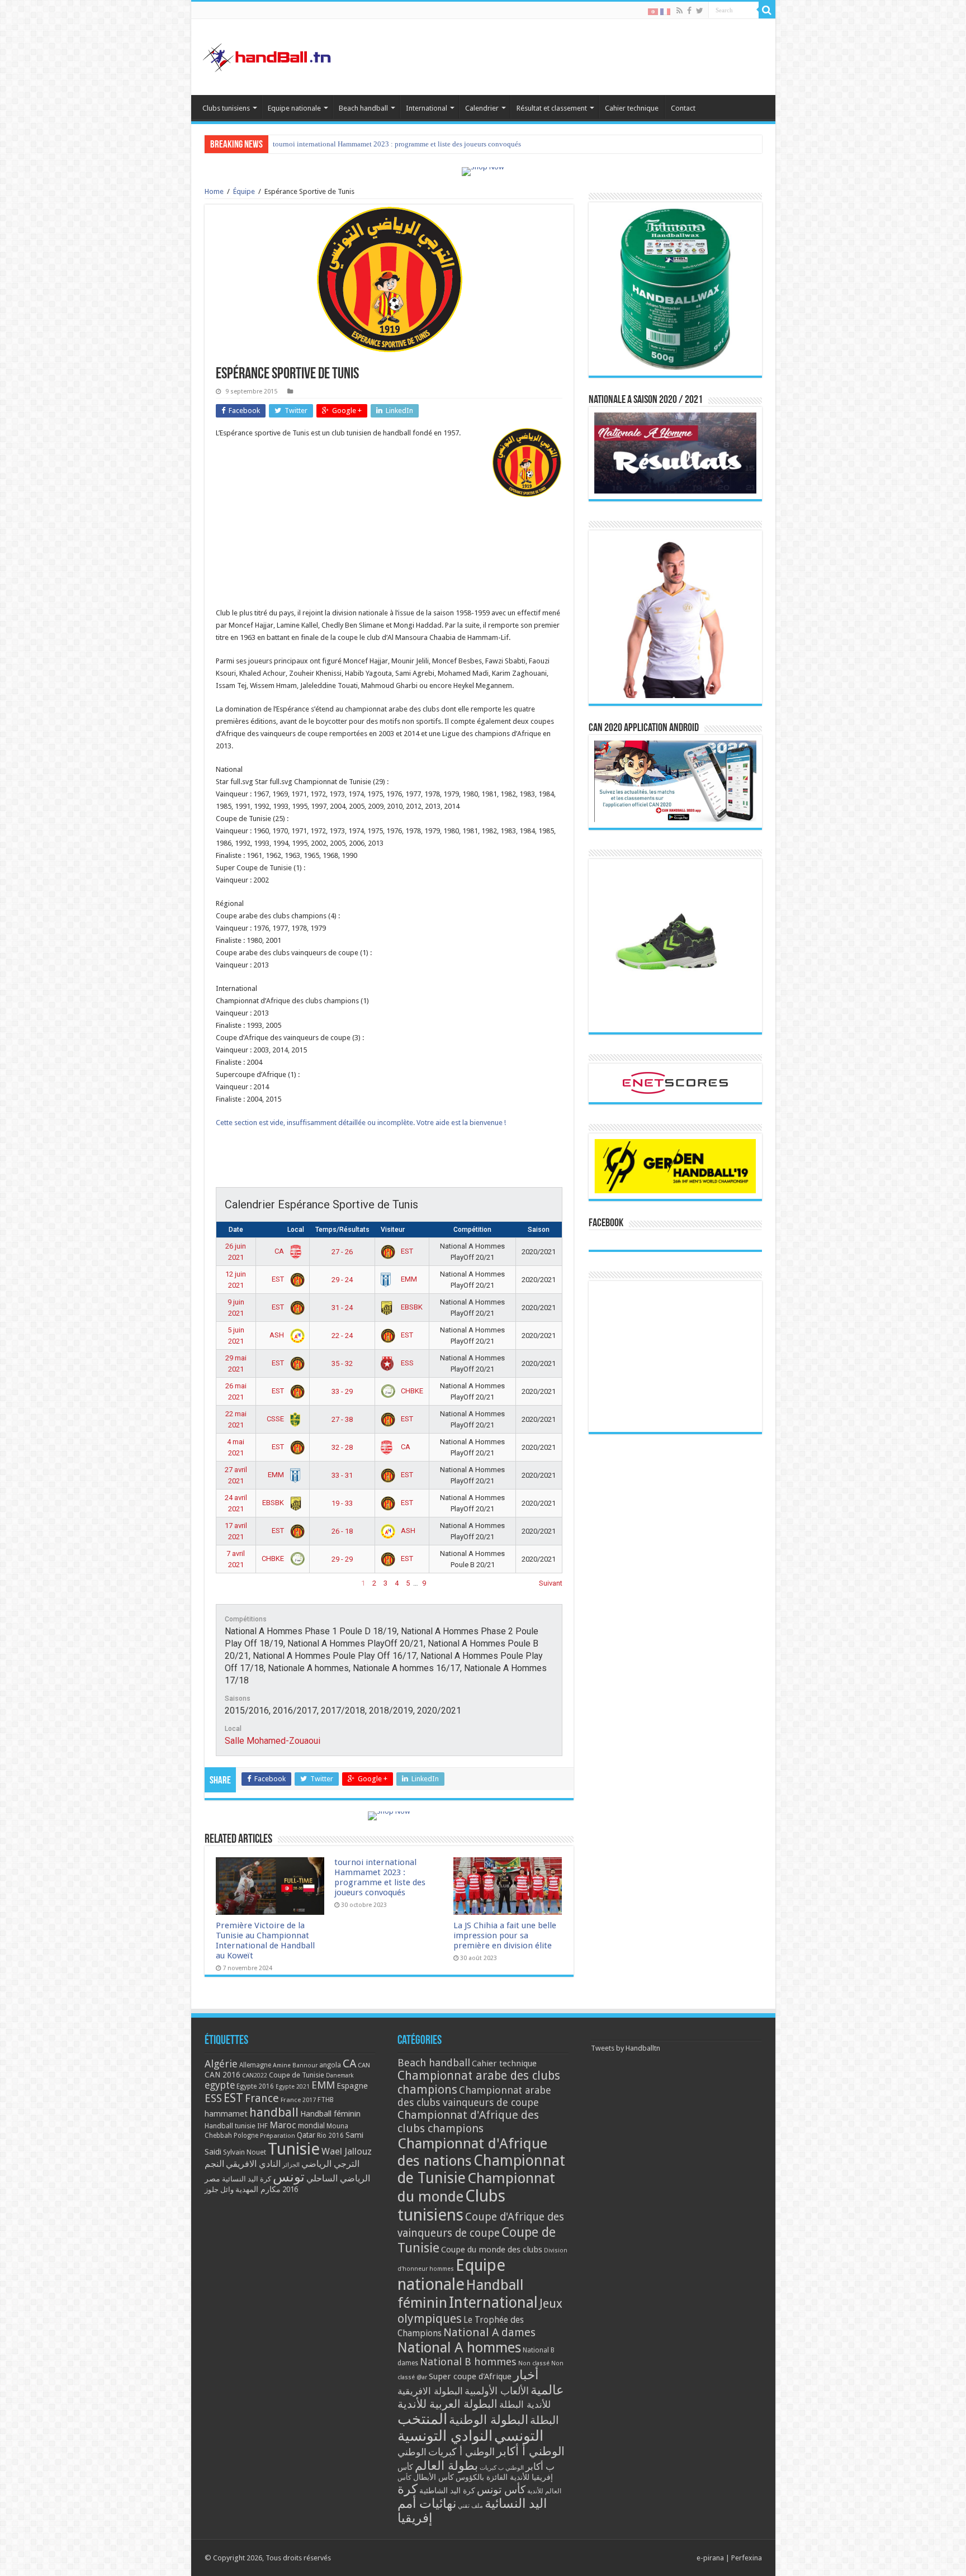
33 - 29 (342, 1391)
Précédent (232, 1583)
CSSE (276, 1419)
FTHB (326, 2100)
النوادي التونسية (445, 2436)
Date (236, 1230)
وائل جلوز (219, 2190)
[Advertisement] (389, 588)
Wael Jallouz (347, 2151)
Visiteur (393, 1230)
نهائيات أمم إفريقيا (427, 2511)
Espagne (352, 2086)
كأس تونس (501, 2490)
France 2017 (298, 2100)
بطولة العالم (446, 2465)
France (262, 2098)
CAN (364, 2065)
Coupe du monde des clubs (492, 2250)
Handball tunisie (230, 2126)
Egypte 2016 (255, 2086)
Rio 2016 (330, 2136)
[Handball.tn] (268, 55)
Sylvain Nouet (245, 2152)
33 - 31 (342, 1475)
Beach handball (363, 108)
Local (296, 1230)
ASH (278, 1335)
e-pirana (710, 2558)
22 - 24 (342, 1336)
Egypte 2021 (293, 2087)
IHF (262, 2126)
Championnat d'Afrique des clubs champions (468, 2122)
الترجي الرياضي (330, 2164)
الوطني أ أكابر (531, 2451)
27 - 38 (342, 1419)
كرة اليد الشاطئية (447, 2490)
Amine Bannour (295, 2065)
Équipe (244, 191)
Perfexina (747, 2558)
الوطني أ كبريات (461, 2452)
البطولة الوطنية (489, 2420)
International (427, 108)
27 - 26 (342, 1252)
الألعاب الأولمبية (497, 2391)
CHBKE (411, 1391)
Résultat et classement (552, 108)
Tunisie (294, 2149)
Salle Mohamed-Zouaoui (273, 1741)
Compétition (472, 1230)
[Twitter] (700, 11)
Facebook (606, 1223)
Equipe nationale (294, 108)
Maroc (283, 2125)
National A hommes (459, 2347)
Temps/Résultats (342, 1230)
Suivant (551, 1583)
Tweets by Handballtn (626, 2048)
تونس (289, 2177)
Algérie (221, 2064)
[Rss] (679, 11)
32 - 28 (342, 1447)
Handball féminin (330, 2114)
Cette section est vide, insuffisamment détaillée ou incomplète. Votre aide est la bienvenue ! (361, 1123)
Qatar (306, 2135)
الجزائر (291, 2165)
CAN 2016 (222, 2075)
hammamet (226, 2114)
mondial (311, 2126)
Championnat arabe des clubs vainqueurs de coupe (474, 2096)
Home (214, 191)
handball (274, 2112)
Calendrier (482, 108)
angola (330, 2065)
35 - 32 (342, 1363)
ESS (406, 1363)
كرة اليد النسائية (247, 2179)
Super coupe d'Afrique (470, 2376)
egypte (220, 2085)
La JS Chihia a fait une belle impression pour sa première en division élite (384, 144)
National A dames (489, 2332)
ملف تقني (470, 2506)
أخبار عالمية (539, 2383)
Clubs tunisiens (226, 108)
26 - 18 (342, 1531)
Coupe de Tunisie (297, 2075)
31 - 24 (342, 1308)
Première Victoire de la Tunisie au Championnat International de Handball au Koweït (265, 1941)
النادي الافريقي (253, 2164)
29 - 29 (342, 1559)
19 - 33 (342, 1503)
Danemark (340, 2075)
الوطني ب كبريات (502, 2468)
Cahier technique (632, 108)
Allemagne (255, 2065)
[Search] (767, 10)
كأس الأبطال (434, 2477)
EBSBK (411, 1307)
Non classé (534, 2363)
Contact (683, 108)
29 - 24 (342, 1280)
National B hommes (468, 2362)
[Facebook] (689, 11)
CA (280, 1251)
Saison (539, 1230)
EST (406, 1251)
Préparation (278, 2136)
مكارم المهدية (258, 2189)
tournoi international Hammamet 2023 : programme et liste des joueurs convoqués (380, 1877)
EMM (408, 1279)
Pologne (246, 2136)
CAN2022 (255, 2075)
